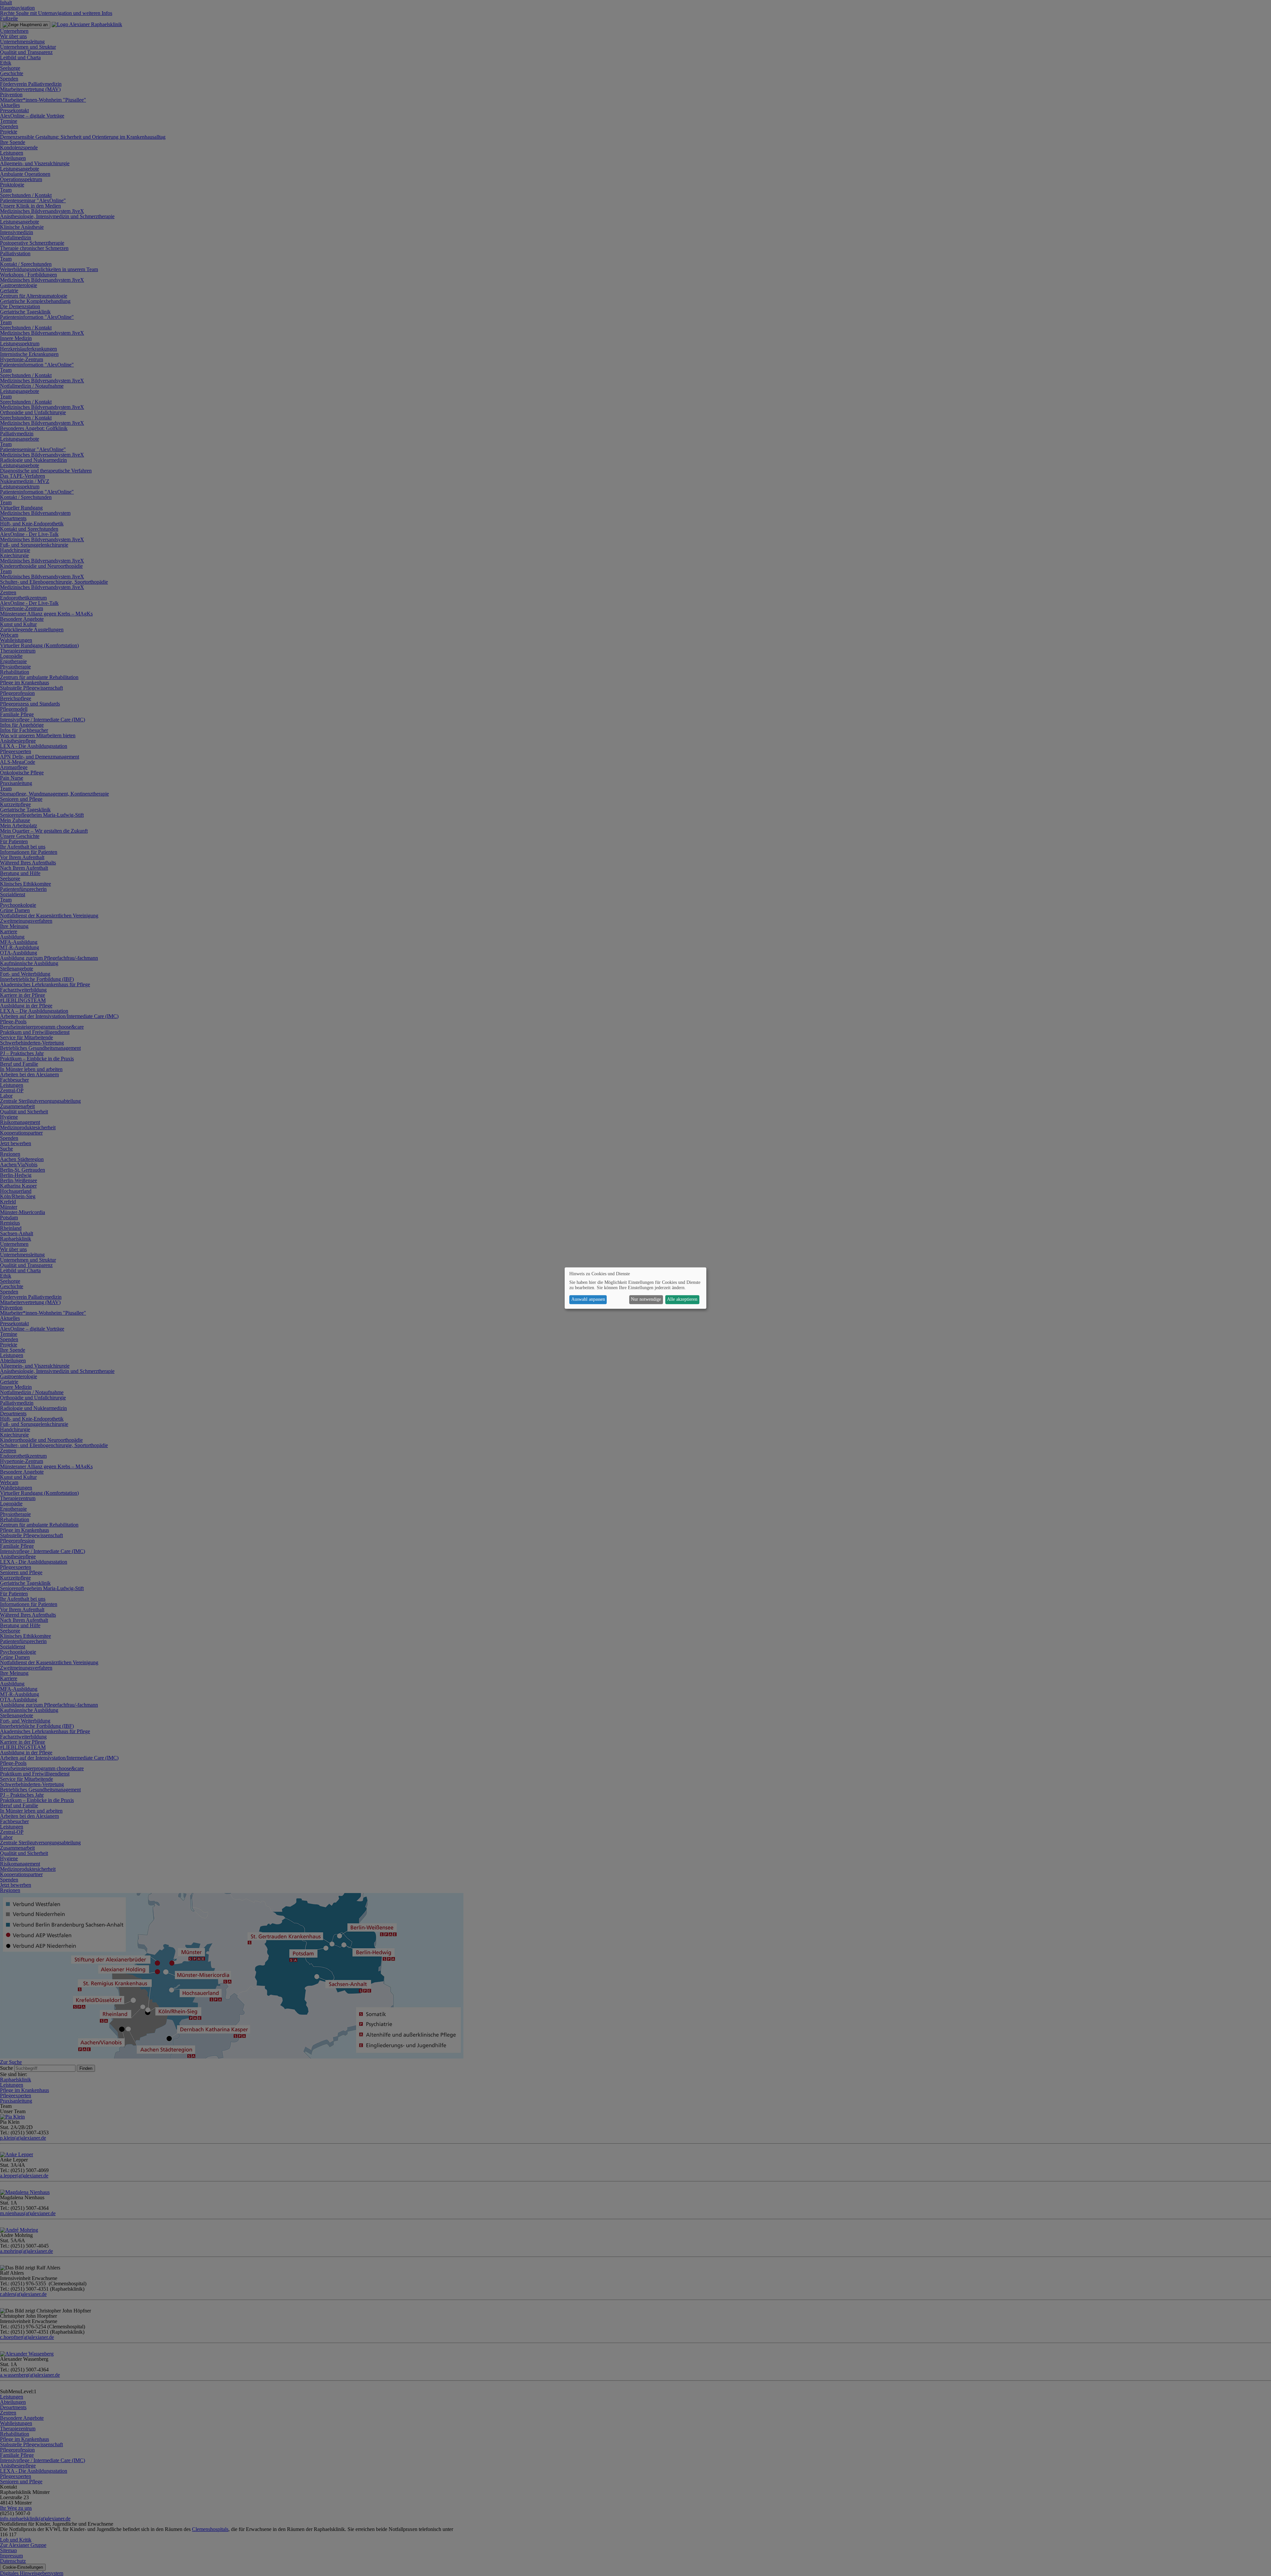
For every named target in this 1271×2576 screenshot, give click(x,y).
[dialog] (635, 1288)
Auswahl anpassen (588, 1300)
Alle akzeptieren (682, 1300)
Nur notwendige (646, 1300)
